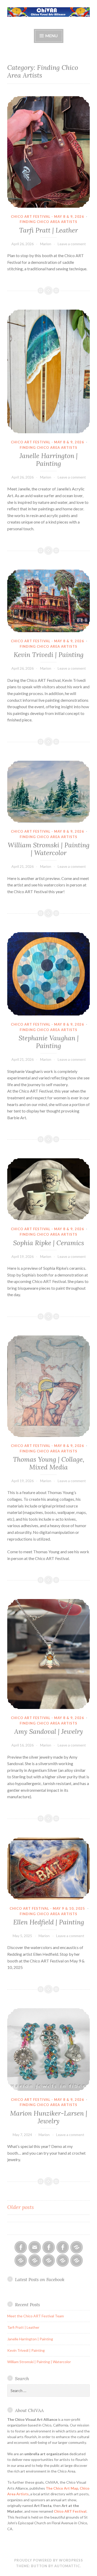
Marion (46, 244)
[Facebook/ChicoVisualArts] (21, 2247)
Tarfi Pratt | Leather (48, 230)
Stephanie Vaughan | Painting (49, 1042)
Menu (51, 36)
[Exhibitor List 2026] (63, 2260)
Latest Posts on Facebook (40, 2279)
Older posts (21, 2207)
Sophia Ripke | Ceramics (49, 1243)
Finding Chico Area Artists (48, 222)
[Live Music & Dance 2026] (49, 2260)
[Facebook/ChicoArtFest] (63, 2247)
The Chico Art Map (62, 2488)
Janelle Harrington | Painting (49, 460)
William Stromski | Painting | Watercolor (49, 849)
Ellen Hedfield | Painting (49, 1922)
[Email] (35, 2247)
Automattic (67, 2566)
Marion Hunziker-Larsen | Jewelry (49, 2117)
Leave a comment (72, 244)
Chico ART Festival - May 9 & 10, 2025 (47, 1908)
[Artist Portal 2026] (35, 2260)
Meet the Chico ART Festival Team (36, 2316)
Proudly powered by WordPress (49, 2560)
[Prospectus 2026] (21, 2260)
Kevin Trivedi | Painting (49, 655)
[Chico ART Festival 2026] (77, 2247)
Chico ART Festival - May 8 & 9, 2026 (47, 216)
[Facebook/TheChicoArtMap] (49, 2247)
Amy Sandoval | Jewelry (49, 1731)
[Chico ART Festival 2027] (77, 2260)
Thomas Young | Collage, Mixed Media (49, 1463)
